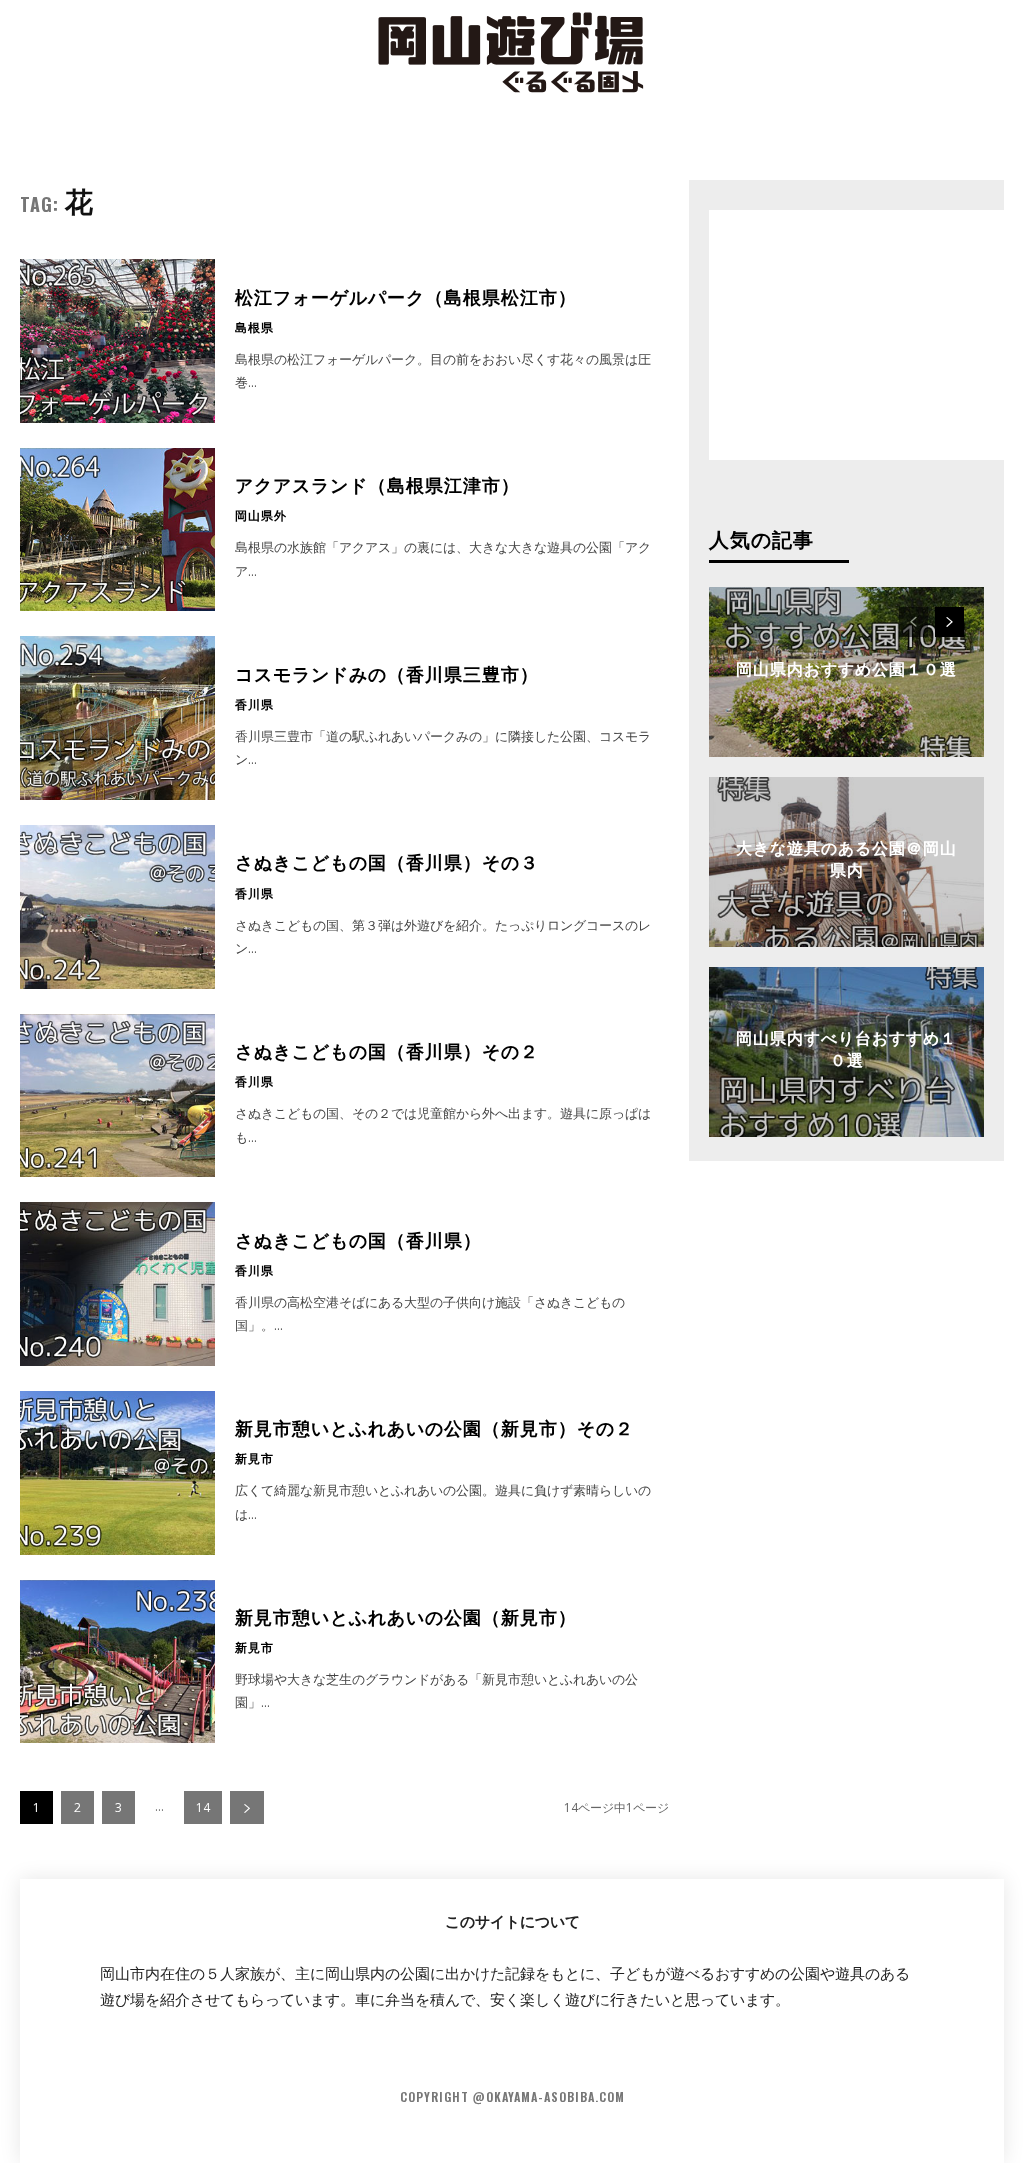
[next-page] (247, 1807)
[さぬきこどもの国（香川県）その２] (117, 1096)
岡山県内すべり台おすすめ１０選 (846, 1048)
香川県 (254, 704)
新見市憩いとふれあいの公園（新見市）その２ (434, 1427)
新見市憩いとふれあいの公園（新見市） (406, 1616)
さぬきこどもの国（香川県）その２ (387, 1050)
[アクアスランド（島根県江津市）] (117, 530)
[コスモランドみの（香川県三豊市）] (117, 718)
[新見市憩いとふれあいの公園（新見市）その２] (117, 1473)
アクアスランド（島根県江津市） (377, 484)
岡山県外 (261, 515)
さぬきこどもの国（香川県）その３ (387, 861)
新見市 (254, 1458)
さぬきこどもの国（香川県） (358, 1239)
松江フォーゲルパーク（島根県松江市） (406, 296)
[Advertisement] (859, 335)
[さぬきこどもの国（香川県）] (117, 1284)
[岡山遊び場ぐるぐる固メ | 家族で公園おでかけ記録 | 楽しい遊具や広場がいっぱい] (512, 55)
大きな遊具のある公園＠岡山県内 (846, 858)
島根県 (254, 327)
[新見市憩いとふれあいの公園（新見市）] (117, 1662)
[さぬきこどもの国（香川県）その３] (117, 907)
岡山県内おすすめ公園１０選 (846, 668)
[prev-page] (913, 622)
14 (203, 1807)
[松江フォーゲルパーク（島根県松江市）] (117, 341)
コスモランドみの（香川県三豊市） (387, 673)
